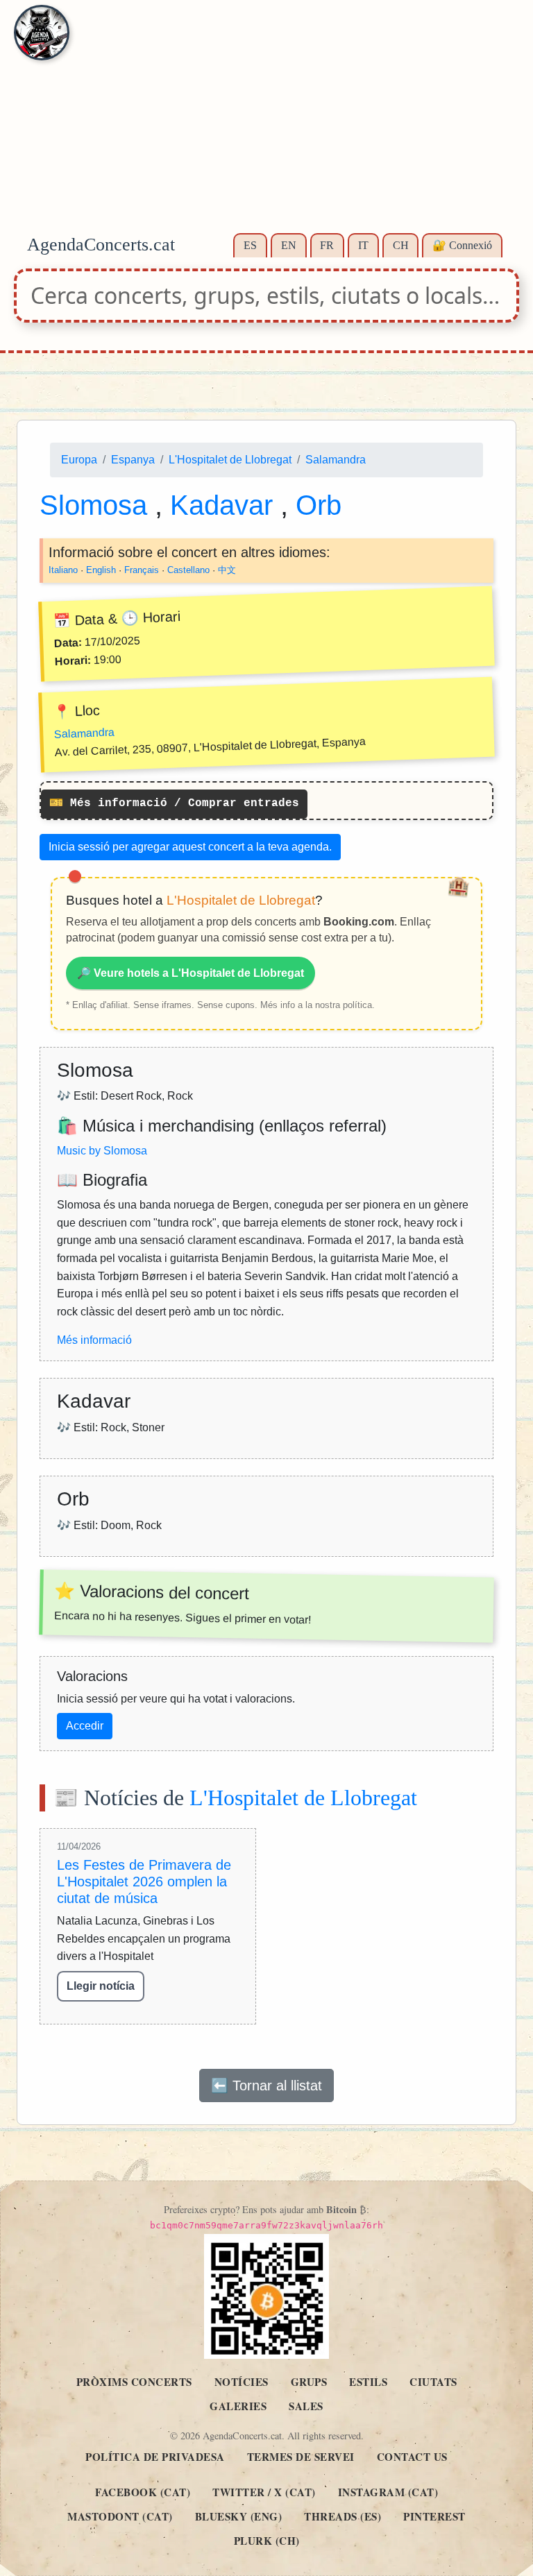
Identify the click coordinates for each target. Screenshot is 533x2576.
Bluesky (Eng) (239, 2516)
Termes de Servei (301, 2457)
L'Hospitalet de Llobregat (230, 460)
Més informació (94, 1340)
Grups (309, 2382)
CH (401, 245)
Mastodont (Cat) (120, 2516)
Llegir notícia (101, 1986)
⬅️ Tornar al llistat (266, 2085)
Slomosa (97, 504)
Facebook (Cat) (143, 2492)
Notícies (242, 2382)
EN (289, 245)
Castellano (188, 569)
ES (250, 245)
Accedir (85, 1726)
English (101, 569)
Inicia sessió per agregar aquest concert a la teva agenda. (190, 847)
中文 (227, 569)
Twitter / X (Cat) (264, 2492)
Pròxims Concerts (134, 2382)
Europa (79, 460)
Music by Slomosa (102, 1151)
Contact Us (412, 2457)
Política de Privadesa (155, 2457)
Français (142, 569)
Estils (368, 2382)
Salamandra (336, 460)
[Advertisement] (266, 125)
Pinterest (434, 2516)
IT (363, 245)
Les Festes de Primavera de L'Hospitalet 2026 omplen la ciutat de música (144, 1882)
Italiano (63, 569)
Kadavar (225, 504)
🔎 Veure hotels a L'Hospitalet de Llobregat (191, 973)
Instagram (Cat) (388, 2492)
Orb (319, 504)
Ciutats (433, 2382)
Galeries (238, 2406)
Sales (306, 2406)
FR (327, 245)
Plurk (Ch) (267, 2541)
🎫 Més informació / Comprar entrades (174, 803)
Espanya (133, 460)
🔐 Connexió (462, 245)
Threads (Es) (342, 2516)
